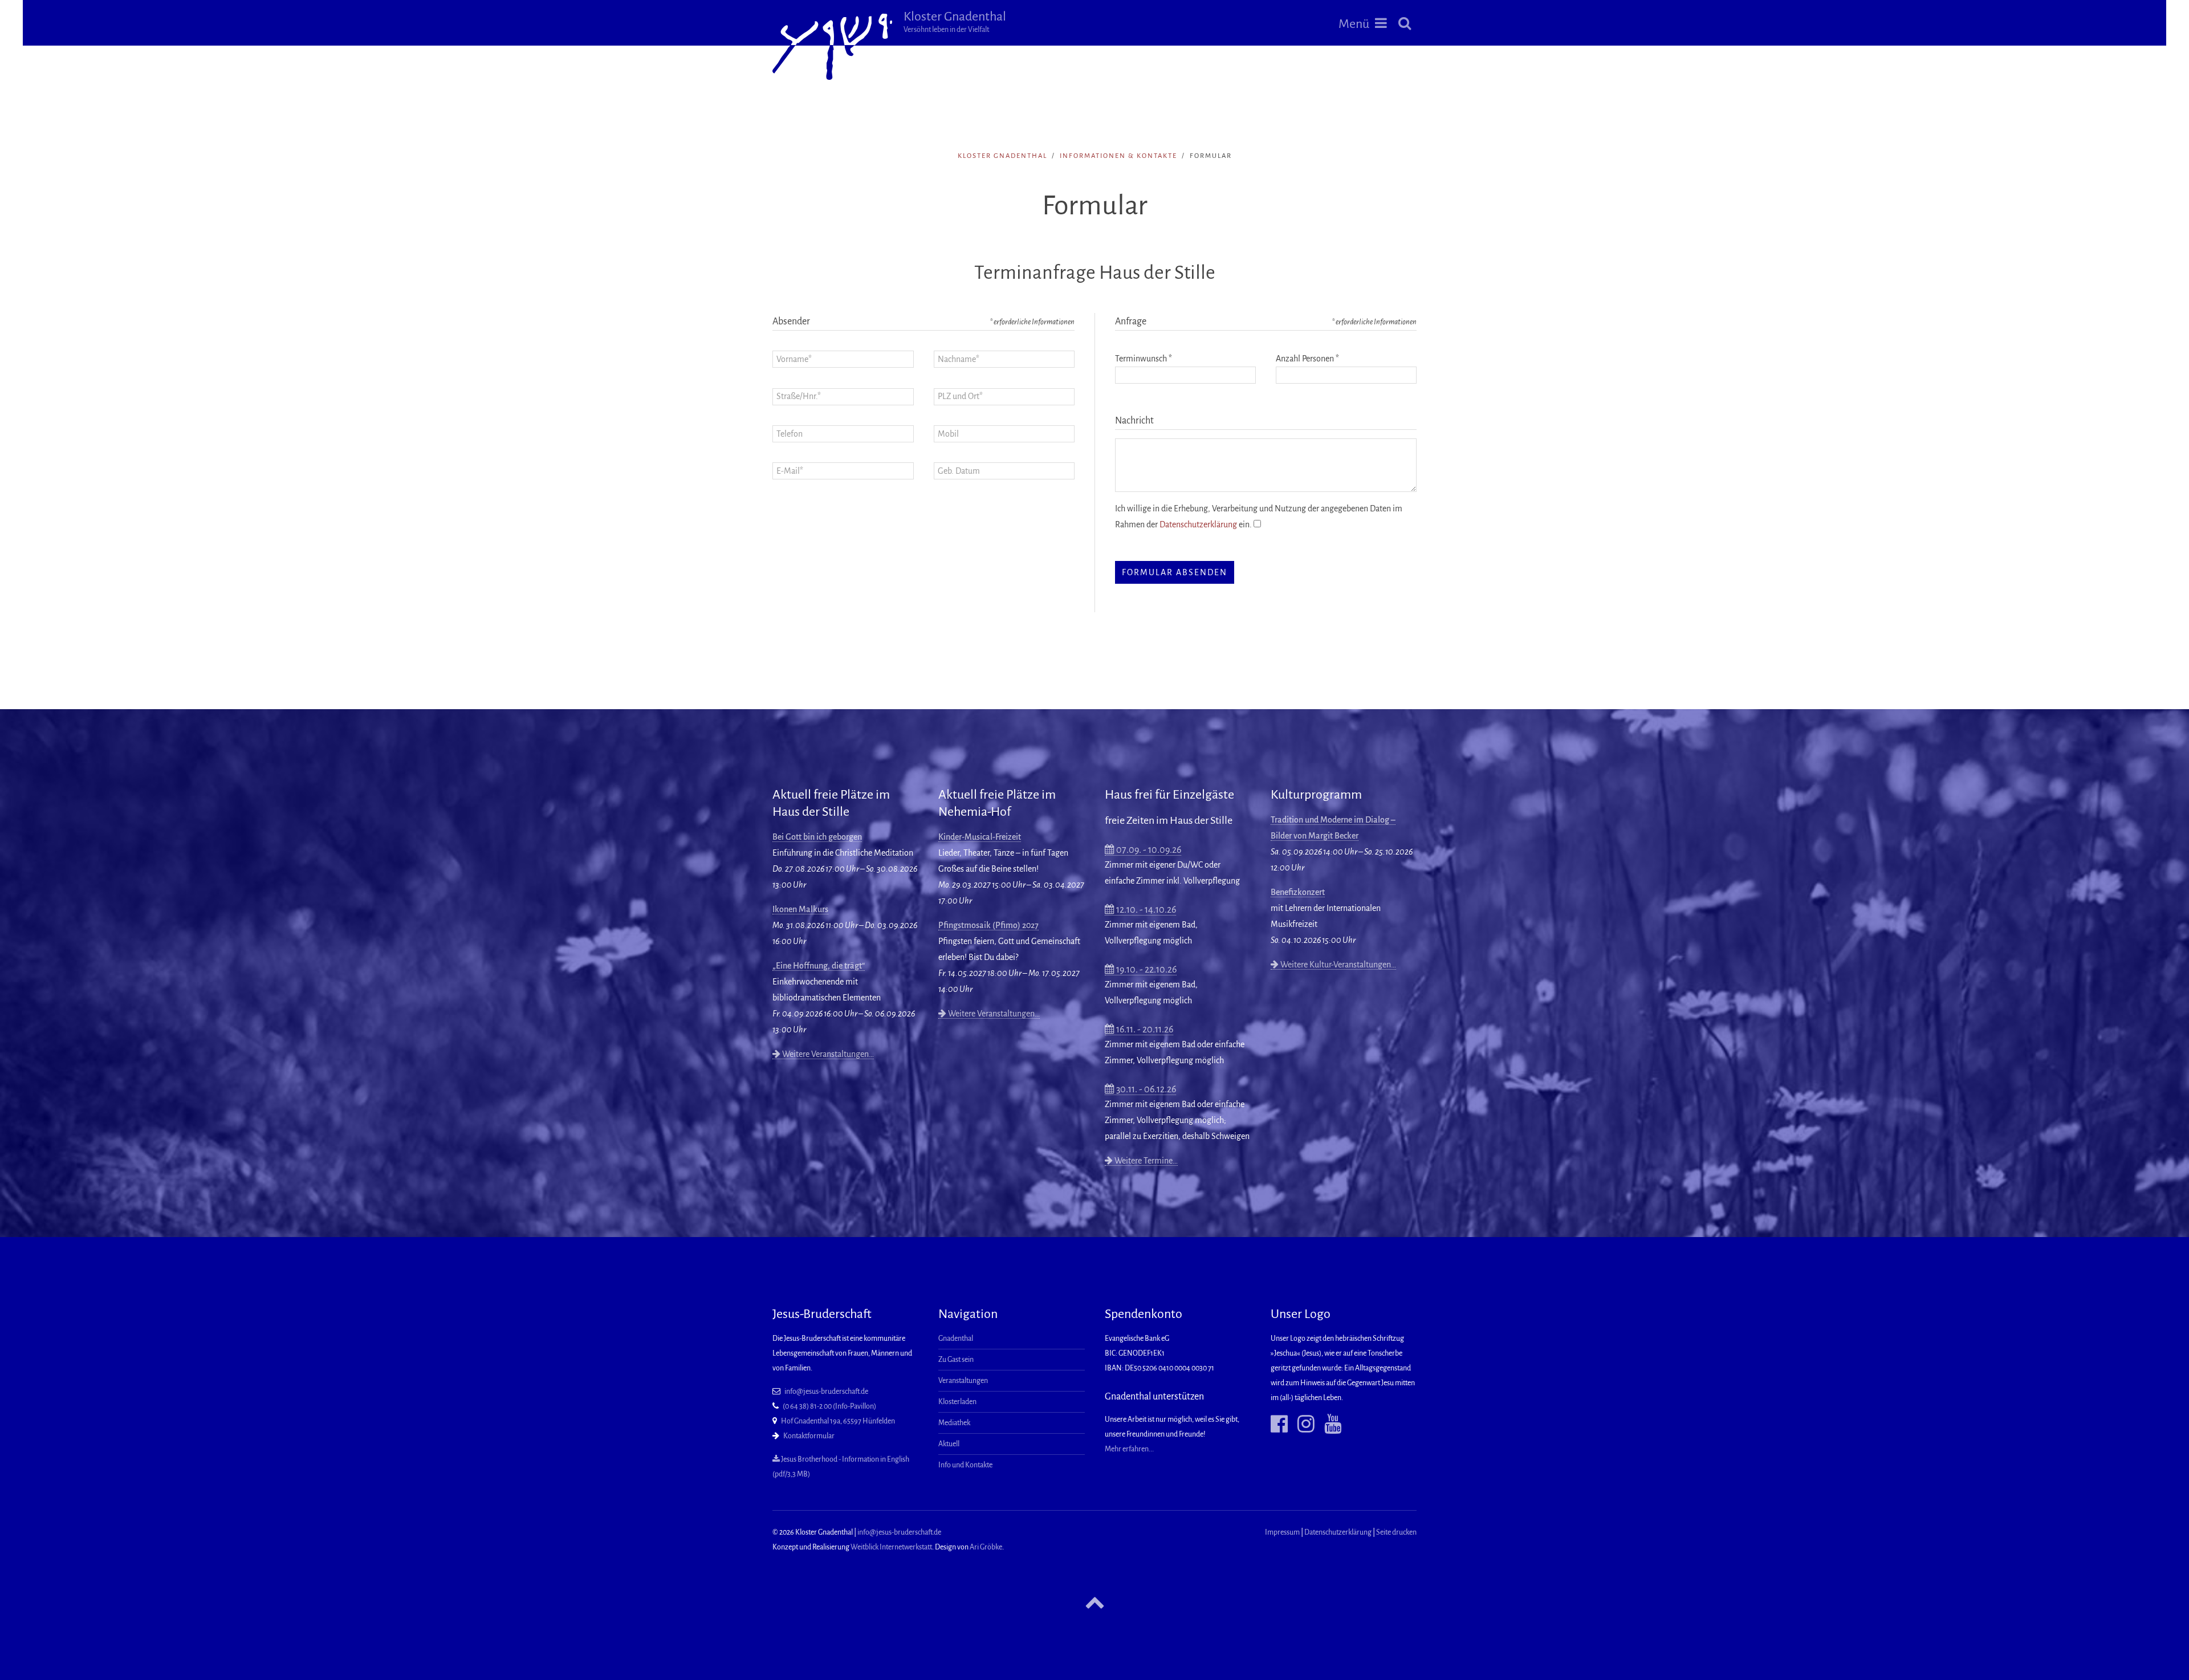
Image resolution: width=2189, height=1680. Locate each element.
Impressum (1282, 1532)
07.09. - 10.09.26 (1148, 850)
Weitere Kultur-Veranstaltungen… (1337, 965)
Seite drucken (1396, 1532)
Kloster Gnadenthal (955, 22)
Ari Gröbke (986, 1547)
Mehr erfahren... (1129, 1449)
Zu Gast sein (956, 1360)
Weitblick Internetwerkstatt (891, 1547)
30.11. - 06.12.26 (1145, 1089)
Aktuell (949, 1444)
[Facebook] (1279, 1425)
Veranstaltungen (963, 1381)
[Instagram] (1302, 1425)
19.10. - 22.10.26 (1146, 970)
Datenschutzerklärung (1198, 524)
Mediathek (954, 1423)
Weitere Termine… (1145, 1161)
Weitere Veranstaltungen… (827, 1054)
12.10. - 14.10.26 (1145, 910)
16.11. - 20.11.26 (1144, 1030)
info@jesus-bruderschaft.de (826, 1392)
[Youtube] (1329, 1425)
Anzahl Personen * (1307, 359)
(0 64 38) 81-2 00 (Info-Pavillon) (829, 1406)
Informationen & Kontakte (1118, 156)
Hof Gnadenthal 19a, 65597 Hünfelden (838, 1421)
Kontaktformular (809, 1436)
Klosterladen (957, 1402)
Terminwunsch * (1144, 359)
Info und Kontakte (965, 1465)
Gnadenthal (956, 1339)
